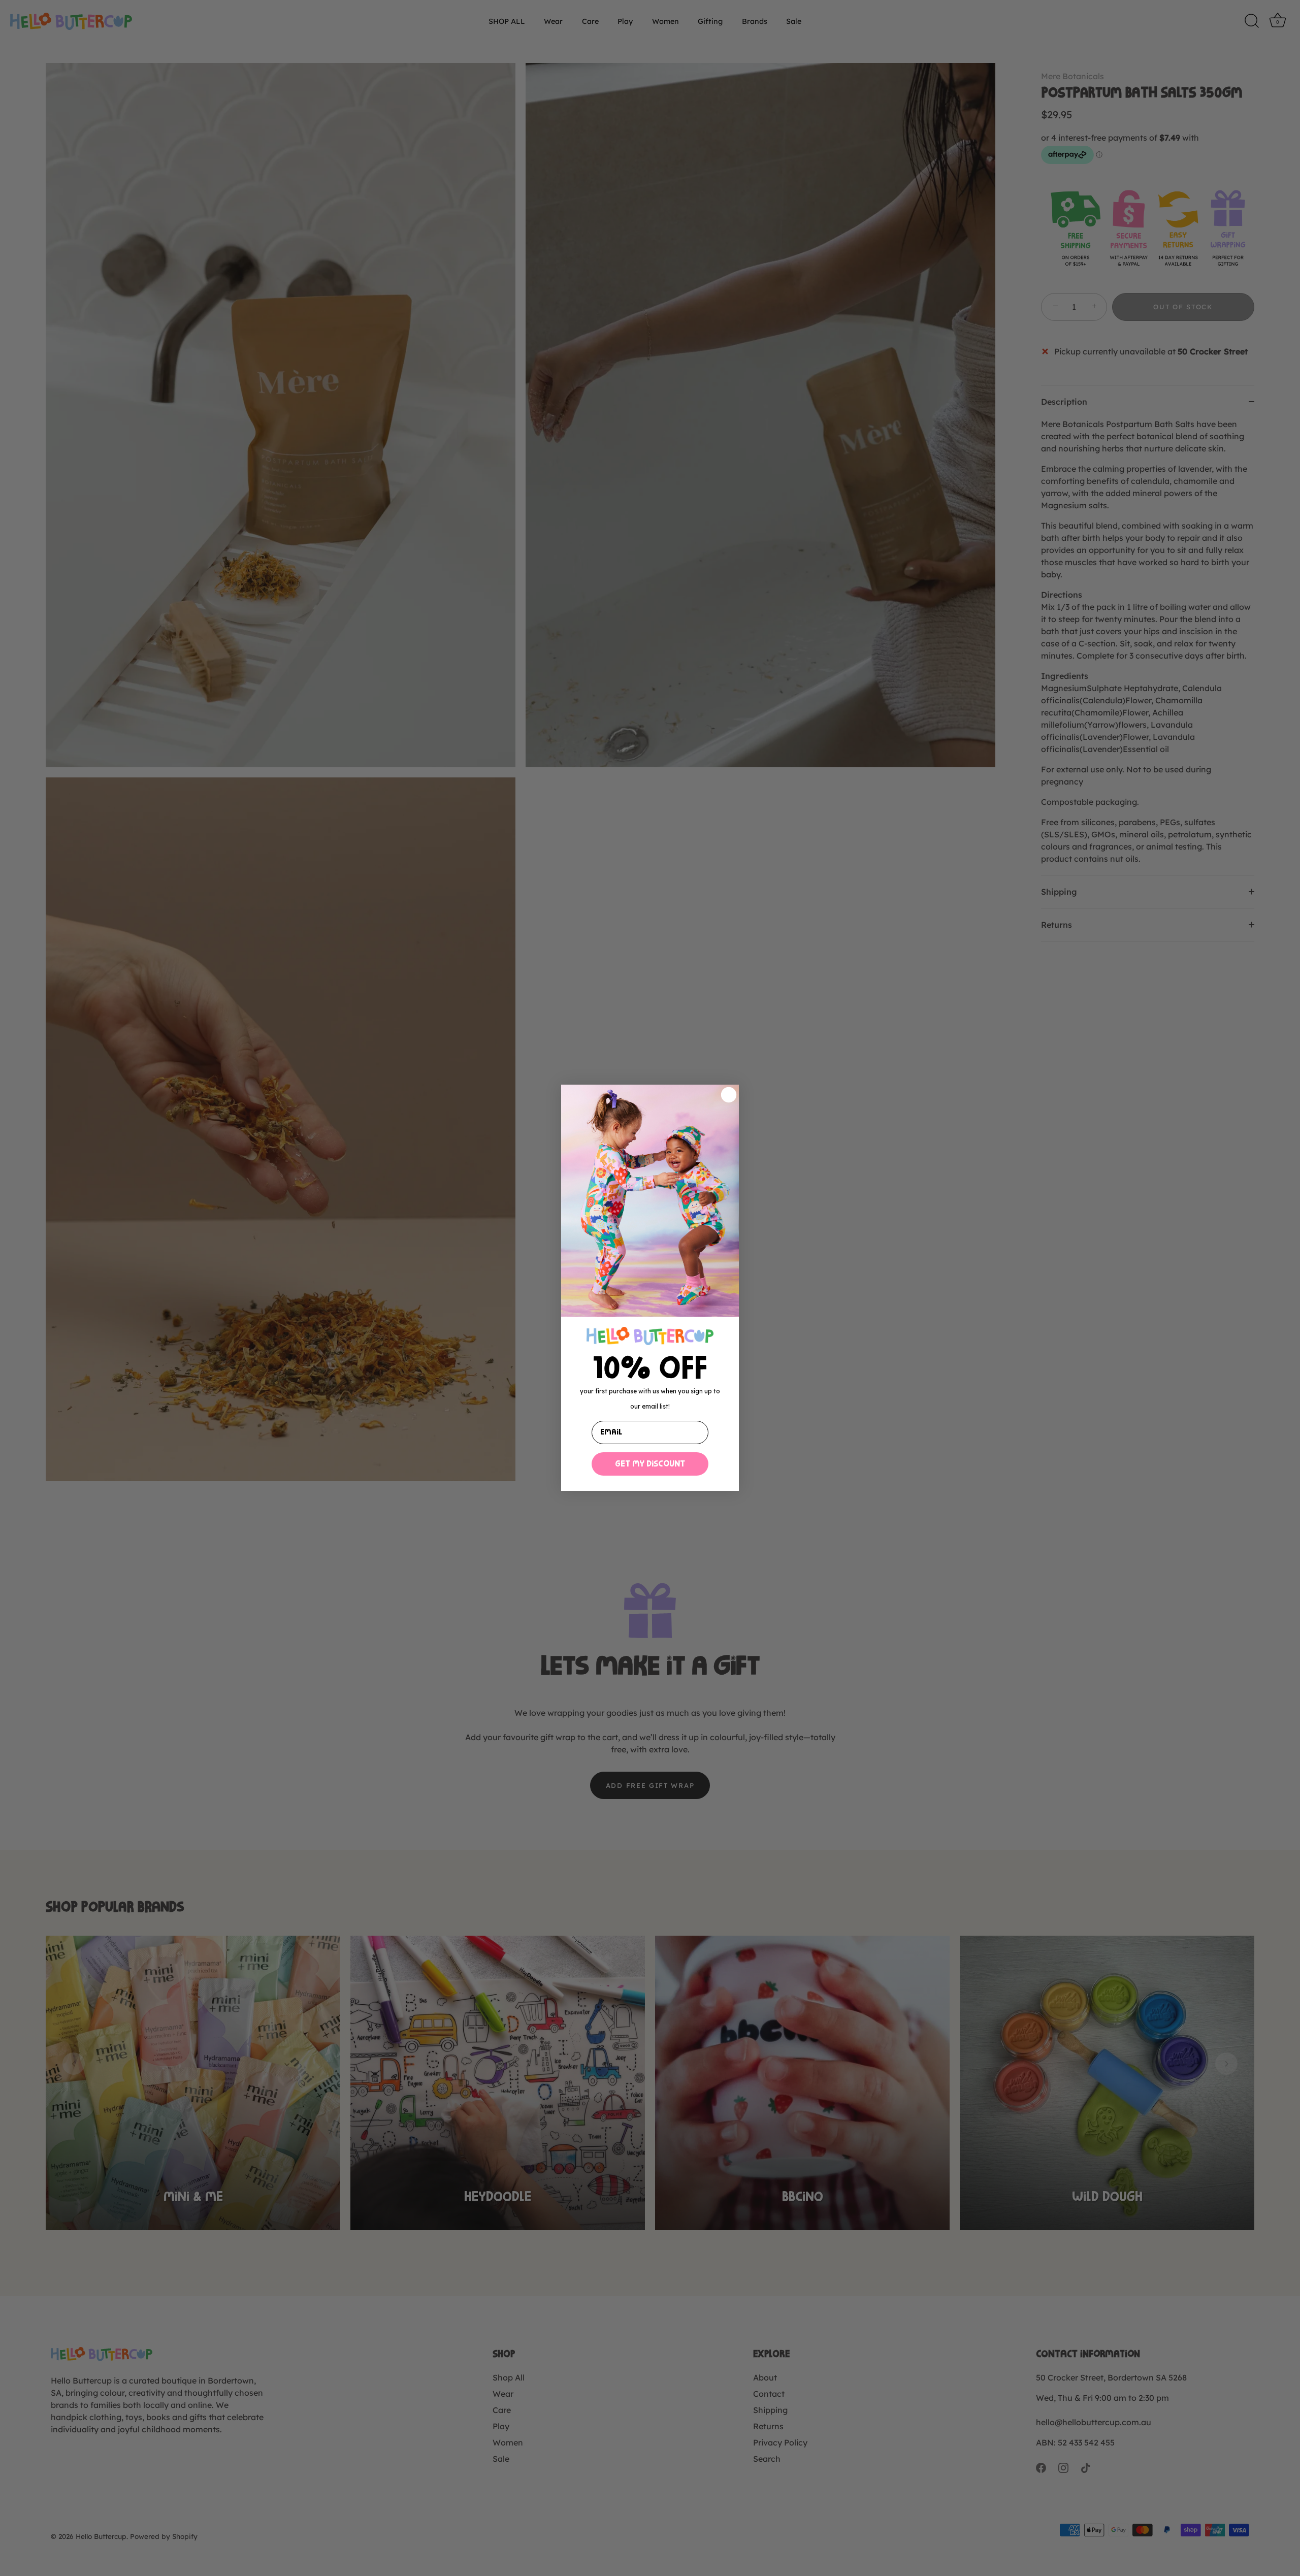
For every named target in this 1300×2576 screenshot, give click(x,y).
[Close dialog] (729, 1095)
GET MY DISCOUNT (650, 1464)
